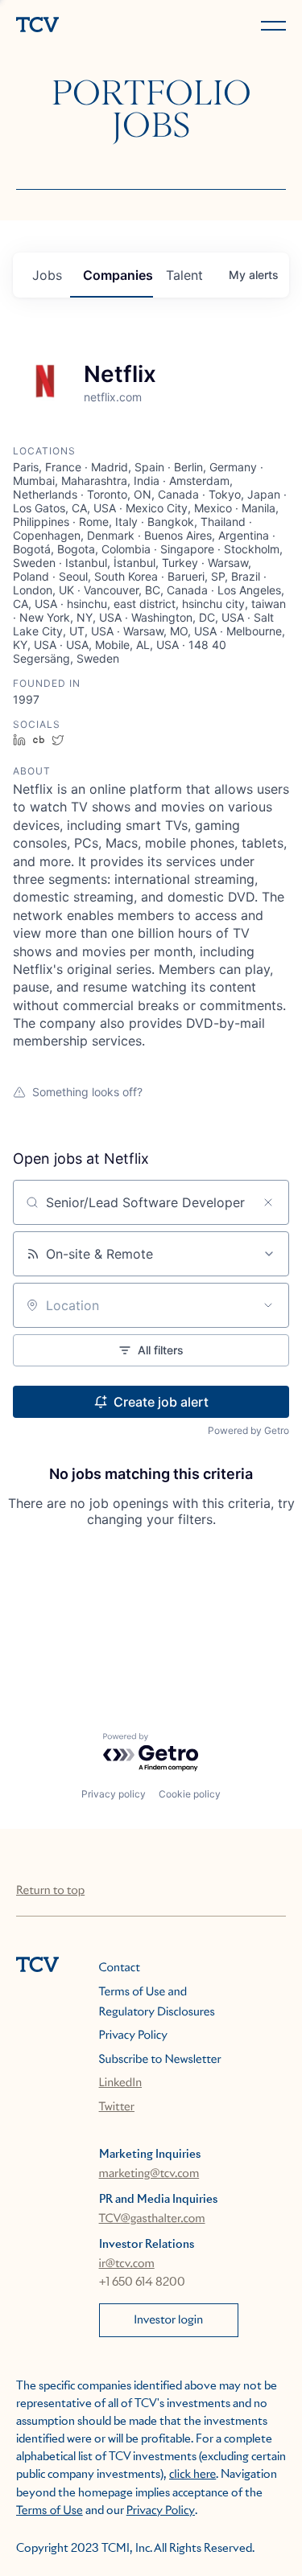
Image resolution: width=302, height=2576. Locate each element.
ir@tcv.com (127, 2264)
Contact (120, 1968)
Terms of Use (50, 2511)
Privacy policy (114, 1794)
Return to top (50, 1891)
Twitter (117, 2107)
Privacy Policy (133, 2036)
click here (192, 2475)
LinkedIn (121, 2083)
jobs (47, 275)
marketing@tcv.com (149, 2174)
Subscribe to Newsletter (160, 2060)
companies (118, 275)
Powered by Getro (248, 1430)
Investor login (168, 2320)
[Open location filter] (268, 1305)
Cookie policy (190, 1794)
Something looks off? (87, 1092)
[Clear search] (268, 1202)
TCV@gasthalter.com (152, 2219)
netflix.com (113, 397)
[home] (81, 26)
